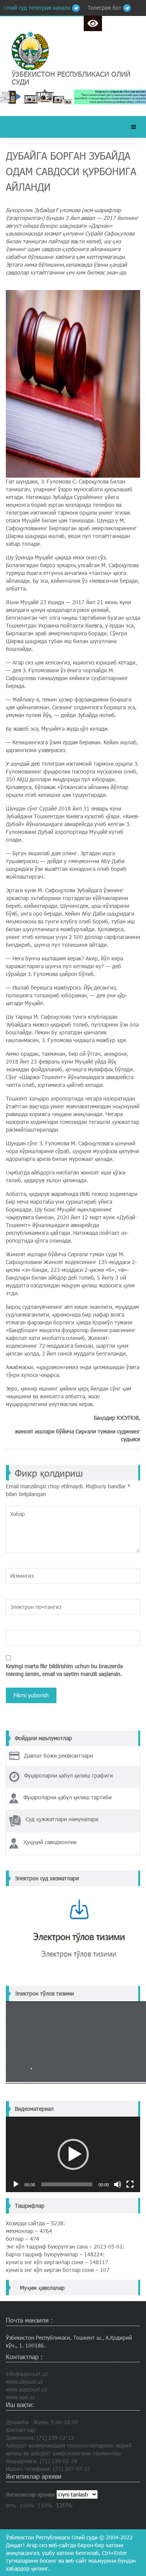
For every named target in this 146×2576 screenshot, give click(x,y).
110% (45, 2505)
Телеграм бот (105, 8)
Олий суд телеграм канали (38, 8)
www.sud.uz (20, 2397)
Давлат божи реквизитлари (59, 1756)
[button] (73, 2154)
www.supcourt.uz (26, 2389)
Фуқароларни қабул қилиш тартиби (68, 1797)
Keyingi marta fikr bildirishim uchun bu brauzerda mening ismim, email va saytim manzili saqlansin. (64, 1670)
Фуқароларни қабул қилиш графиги (69, 1775)
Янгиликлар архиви (30, 2494)
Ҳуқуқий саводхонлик (50, 1842)
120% (64, 2505)
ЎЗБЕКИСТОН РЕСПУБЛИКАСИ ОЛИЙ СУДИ (71, 78)
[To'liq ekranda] (130, 2184)
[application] (73, 2154)
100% (27, 2505)
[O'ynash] (16, 2184)
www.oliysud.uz (24, 2382)
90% (11, 2506)
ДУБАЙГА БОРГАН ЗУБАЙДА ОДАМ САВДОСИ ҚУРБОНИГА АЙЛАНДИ (71, 171)
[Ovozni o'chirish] (118, 2184)
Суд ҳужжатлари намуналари (62, 1819)
